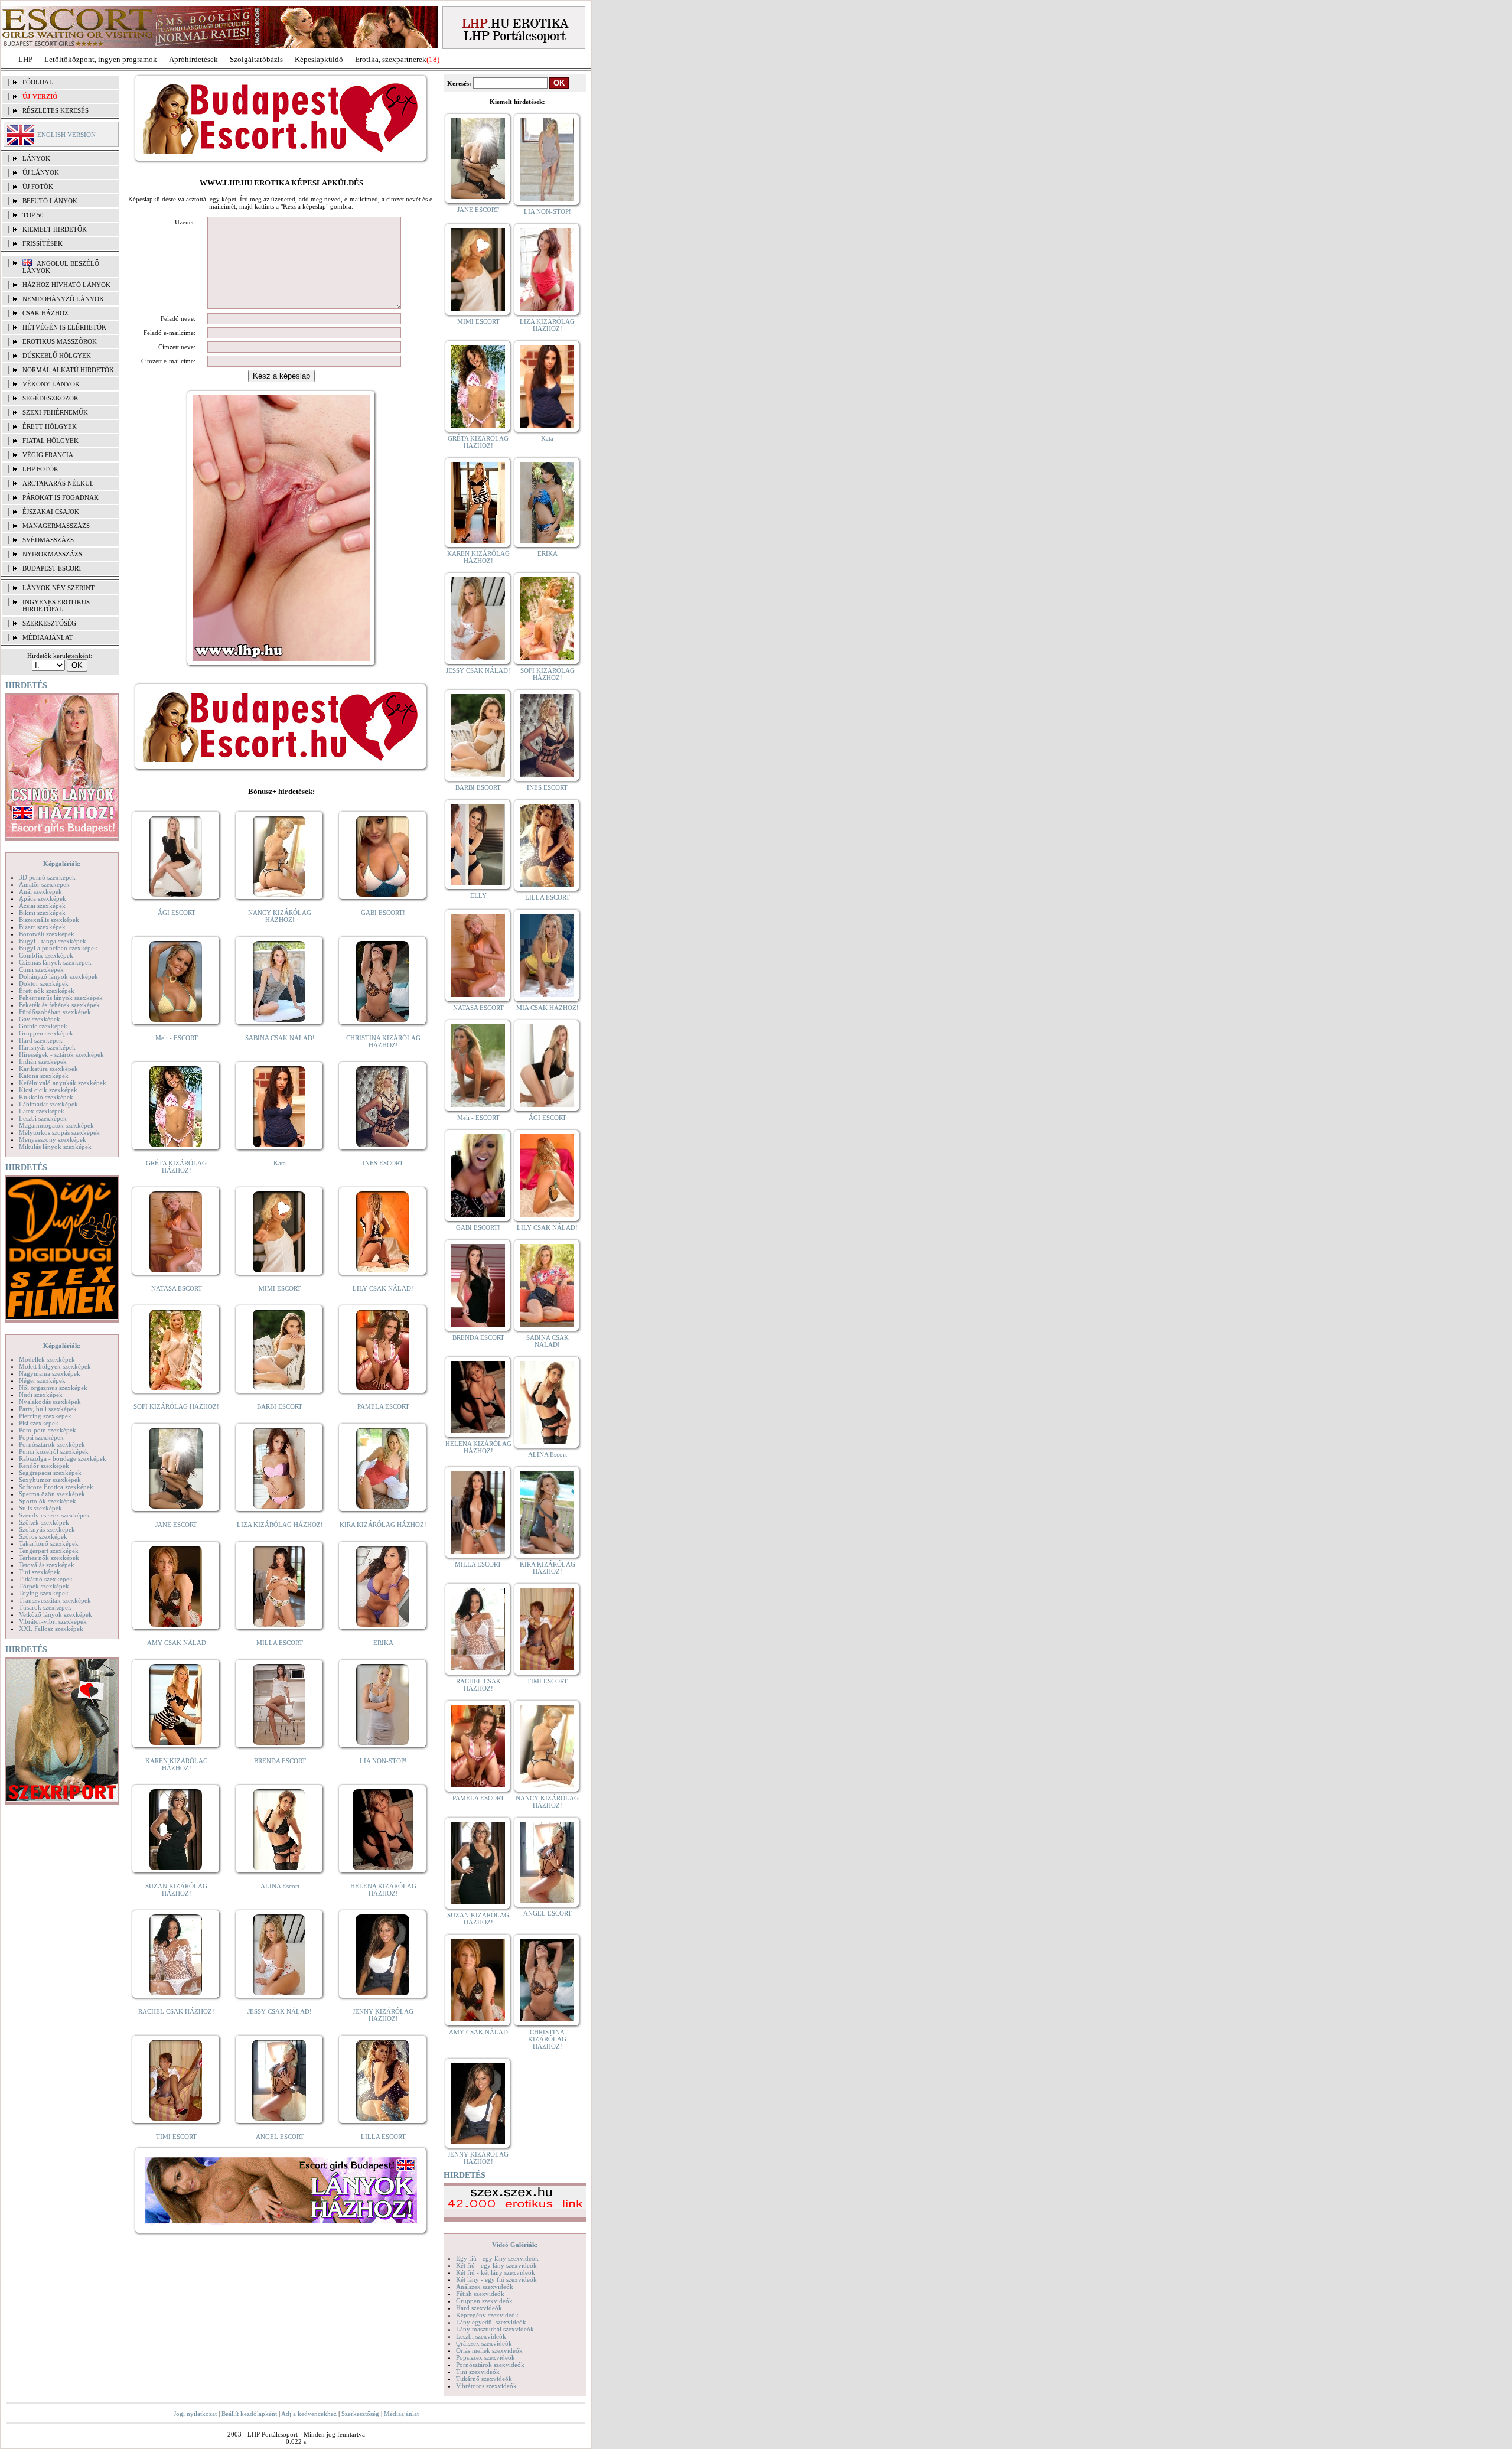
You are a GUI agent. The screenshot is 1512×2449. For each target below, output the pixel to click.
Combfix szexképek (46, 955)
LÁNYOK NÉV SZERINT (58, 588)
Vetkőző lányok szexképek (56, 1614)
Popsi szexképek (41, 1437)
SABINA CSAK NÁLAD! (280, 1038)
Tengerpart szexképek (49, 1551)
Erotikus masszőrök (60, 341)
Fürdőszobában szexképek (55, 1012)
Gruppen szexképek (46, 1033)
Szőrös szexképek (43, 1536)
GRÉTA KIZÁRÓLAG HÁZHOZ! (176, 1167)
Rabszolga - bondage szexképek (63, 1458)
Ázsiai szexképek (42, 906)
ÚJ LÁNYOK (41, 172)
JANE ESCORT (176, 1525)
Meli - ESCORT (177, 1038)
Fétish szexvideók (480, 2294)
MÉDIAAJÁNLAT (48, 637)
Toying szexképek (44, 1593)
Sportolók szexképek (48, 1501)
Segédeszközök (50, 398)
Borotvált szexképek (47, 934)
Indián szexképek (43, 1061)
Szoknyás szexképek (47, 1529)
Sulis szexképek (40, 1508)
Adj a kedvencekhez (309, 2414)
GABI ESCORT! (383, 913)
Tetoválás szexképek (47, 1565)
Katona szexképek (44, 1076)
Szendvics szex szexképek (54, 1515)
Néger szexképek (42, 1380)
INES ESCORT (383, 1163)
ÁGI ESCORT (177, 913)
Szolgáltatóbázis (256, 59)
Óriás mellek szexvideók (489, 2350)
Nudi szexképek (41, 1395)
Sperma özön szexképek (52, 1494)
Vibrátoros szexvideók (486, 2386)
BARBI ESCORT (280, 1406)
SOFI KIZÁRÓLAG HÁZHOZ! (176, 1406)
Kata (280, 1163)
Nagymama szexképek (50, 1373)
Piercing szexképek (45, 1416)
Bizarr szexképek (42, 927)
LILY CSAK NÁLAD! (383, 1288)
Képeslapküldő (319, 59)
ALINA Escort (280, 1886)
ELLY (478, 895)
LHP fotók (40, 469)
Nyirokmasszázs (52, 554)
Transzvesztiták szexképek (55, 1600)
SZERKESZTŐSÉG (49, 623)
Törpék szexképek (44, 1586)
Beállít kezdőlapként (249, 2414)
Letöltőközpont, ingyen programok (101, 59)
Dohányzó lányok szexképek (58, 976)
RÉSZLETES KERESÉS (56, 110)
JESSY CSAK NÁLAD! (280, 2011)
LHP (25, 59)
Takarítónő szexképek (49, 1543)
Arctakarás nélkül (58, 483)
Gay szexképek (40, 1019)
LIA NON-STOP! (383, 1761)
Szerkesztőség (360, 2414)
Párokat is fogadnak (61, 497)
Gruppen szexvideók (484, 2301)
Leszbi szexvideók (481, 2336)
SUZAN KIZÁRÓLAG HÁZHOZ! (176, 1890)
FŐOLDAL (38, 82)
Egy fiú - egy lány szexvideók (497, 2258)
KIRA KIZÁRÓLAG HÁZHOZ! (383, 1525)
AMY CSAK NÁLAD (177, 1643)
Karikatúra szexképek (48, 1069)
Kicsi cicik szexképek (48, 1090)
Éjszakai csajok (51, 512)
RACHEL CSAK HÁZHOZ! (176, 2011)
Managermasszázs (56, 526)
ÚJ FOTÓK (38, 187)
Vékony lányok (51, 384)
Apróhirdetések (193, 59)
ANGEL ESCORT (280, 2137)
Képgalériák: (62, 864)
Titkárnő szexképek (46, 1579)
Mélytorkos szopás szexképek (59, 1132)
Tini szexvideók (478, 2372)
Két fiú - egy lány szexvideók (496, 2265)
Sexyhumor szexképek (50, 1480)
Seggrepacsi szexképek (50, 1473)
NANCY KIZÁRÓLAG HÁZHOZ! (280, 916)
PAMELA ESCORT (383, 1406)
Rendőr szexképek (44, 1466)
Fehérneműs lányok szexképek (61, 998)
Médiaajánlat (401, 2414)
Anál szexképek (40, 891)
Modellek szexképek (47, 1359)
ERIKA (383, 1643)
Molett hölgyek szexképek (55, 1366)
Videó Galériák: (515, 2245)
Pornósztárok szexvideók (490, 2365)
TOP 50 (33, 215)
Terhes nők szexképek (49, 1558)
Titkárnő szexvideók (484, 2379)
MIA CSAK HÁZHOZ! (548, 1008)
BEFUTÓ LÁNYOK (50, 201)
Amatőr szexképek (44, 884)
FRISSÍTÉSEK (43, 243)
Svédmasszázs (48, 540)
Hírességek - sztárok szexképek (61, 1054)
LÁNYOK (36, 158)
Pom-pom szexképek (48, 1430)
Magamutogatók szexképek (56, 1125)
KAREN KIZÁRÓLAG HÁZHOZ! (177, 1764)
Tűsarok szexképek (45, 1607)
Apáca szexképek (43, 898)
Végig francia (48, 455)
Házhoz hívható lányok (66, 285)
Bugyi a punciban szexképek (58, 948)
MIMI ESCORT (280, 1288)
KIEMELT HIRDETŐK (55, 229)
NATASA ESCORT (177, 1288)
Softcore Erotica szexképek (56, 1487)
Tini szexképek (40, 1572)
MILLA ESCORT (280, 1643)
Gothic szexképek (43, 1026)
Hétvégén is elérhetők (64, 327)
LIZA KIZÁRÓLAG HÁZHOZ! (280, 1525)
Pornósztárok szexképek (52, 1444)
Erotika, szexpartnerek (391, 59)
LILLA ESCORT (383, 2137)
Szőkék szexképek (44, 1522)
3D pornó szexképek (47, 877)
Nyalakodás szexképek (50, 1402)
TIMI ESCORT (176, 2137)
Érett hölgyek (50, 426)
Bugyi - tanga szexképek (53, 941)
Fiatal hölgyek (50, 441)
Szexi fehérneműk (55, 412)
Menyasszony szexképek (53, 1139)
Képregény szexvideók (487, 2315)
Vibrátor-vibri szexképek (53, 1621)
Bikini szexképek (42, 913)
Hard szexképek (41, 1040)
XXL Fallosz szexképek (51, 1629)
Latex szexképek (42, 1111)
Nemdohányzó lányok (63, 299)
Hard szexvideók (479, 2308)
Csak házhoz (45, 313)
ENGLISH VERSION (66, 135)
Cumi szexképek (41, 969)
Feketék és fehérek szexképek (59, 1005)
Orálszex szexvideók (484, 2343)
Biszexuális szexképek (49, 920)
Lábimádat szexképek (48, 1104)
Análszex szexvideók (485, 2287)
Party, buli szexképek (48, 1409)
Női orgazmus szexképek (53, 1388)
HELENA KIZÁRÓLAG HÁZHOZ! (383, 1890)
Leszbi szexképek (43, 1118)
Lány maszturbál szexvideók (495, 2329)
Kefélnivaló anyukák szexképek (63, 1083)
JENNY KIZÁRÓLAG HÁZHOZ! (383, 2015)
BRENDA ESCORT (280, 1761)
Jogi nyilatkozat (195, 2414)
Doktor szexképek (44, 983)
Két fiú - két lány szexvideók (496, 2272)
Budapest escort (52, 568)
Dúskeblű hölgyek (57, 356)
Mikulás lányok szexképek (55, 1147)
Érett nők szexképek (47, 991)
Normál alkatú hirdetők (68, 370)
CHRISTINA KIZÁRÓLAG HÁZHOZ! (383, 1041)
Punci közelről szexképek (54, 1451)
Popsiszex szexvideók (485, 2357)
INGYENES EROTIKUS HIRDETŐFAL (56, 605)
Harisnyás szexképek (47, 1047)
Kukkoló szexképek (46, 1097)
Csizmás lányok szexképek (55, 962)
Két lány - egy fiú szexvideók (496, 2279)
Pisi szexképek (39, 1423)
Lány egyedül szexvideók (491, 2322)
